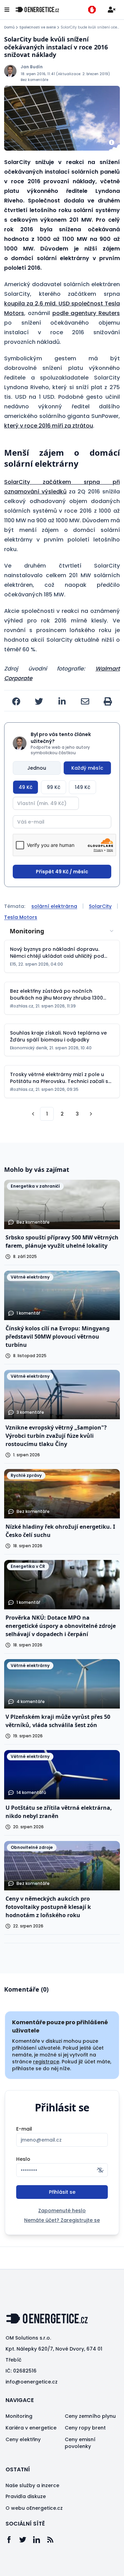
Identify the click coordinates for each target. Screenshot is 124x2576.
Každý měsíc (87, 768)
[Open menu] (7, 10)
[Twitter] (26, 2540)
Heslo (23, 2159)
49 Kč (25, 787)
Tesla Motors (21, 917)
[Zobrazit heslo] (100, 2170)
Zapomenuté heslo (62, 2211)
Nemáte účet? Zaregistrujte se (62, 2220)
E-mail (24, 2129)
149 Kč (82, 787)
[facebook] (16, 701)
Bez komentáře (34, 80)
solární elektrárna (54, 906)
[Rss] (54, 2540)
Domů (9, 27)
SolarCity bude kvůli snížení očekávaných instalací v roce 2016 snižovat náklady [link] (90, 27)
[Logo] (37, 10)
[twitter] (39, 701)
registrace (46, 2062)
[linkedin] (62, 701)
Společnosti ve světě (38, 27)
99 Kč (54, 787)
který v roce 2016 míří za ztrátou (49, 426)
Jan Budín (32, 67)
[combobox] (62, 931)
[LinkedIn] (40, 2540)
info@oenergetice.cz (32, 2382)
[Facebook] (12, 2540)
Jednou (37, 768)
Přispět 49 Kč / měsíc (62, 872)
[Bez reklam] (92, 10)
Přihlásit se (62, 2192)
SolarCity (100, 906)
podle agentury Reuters (86, 313)
